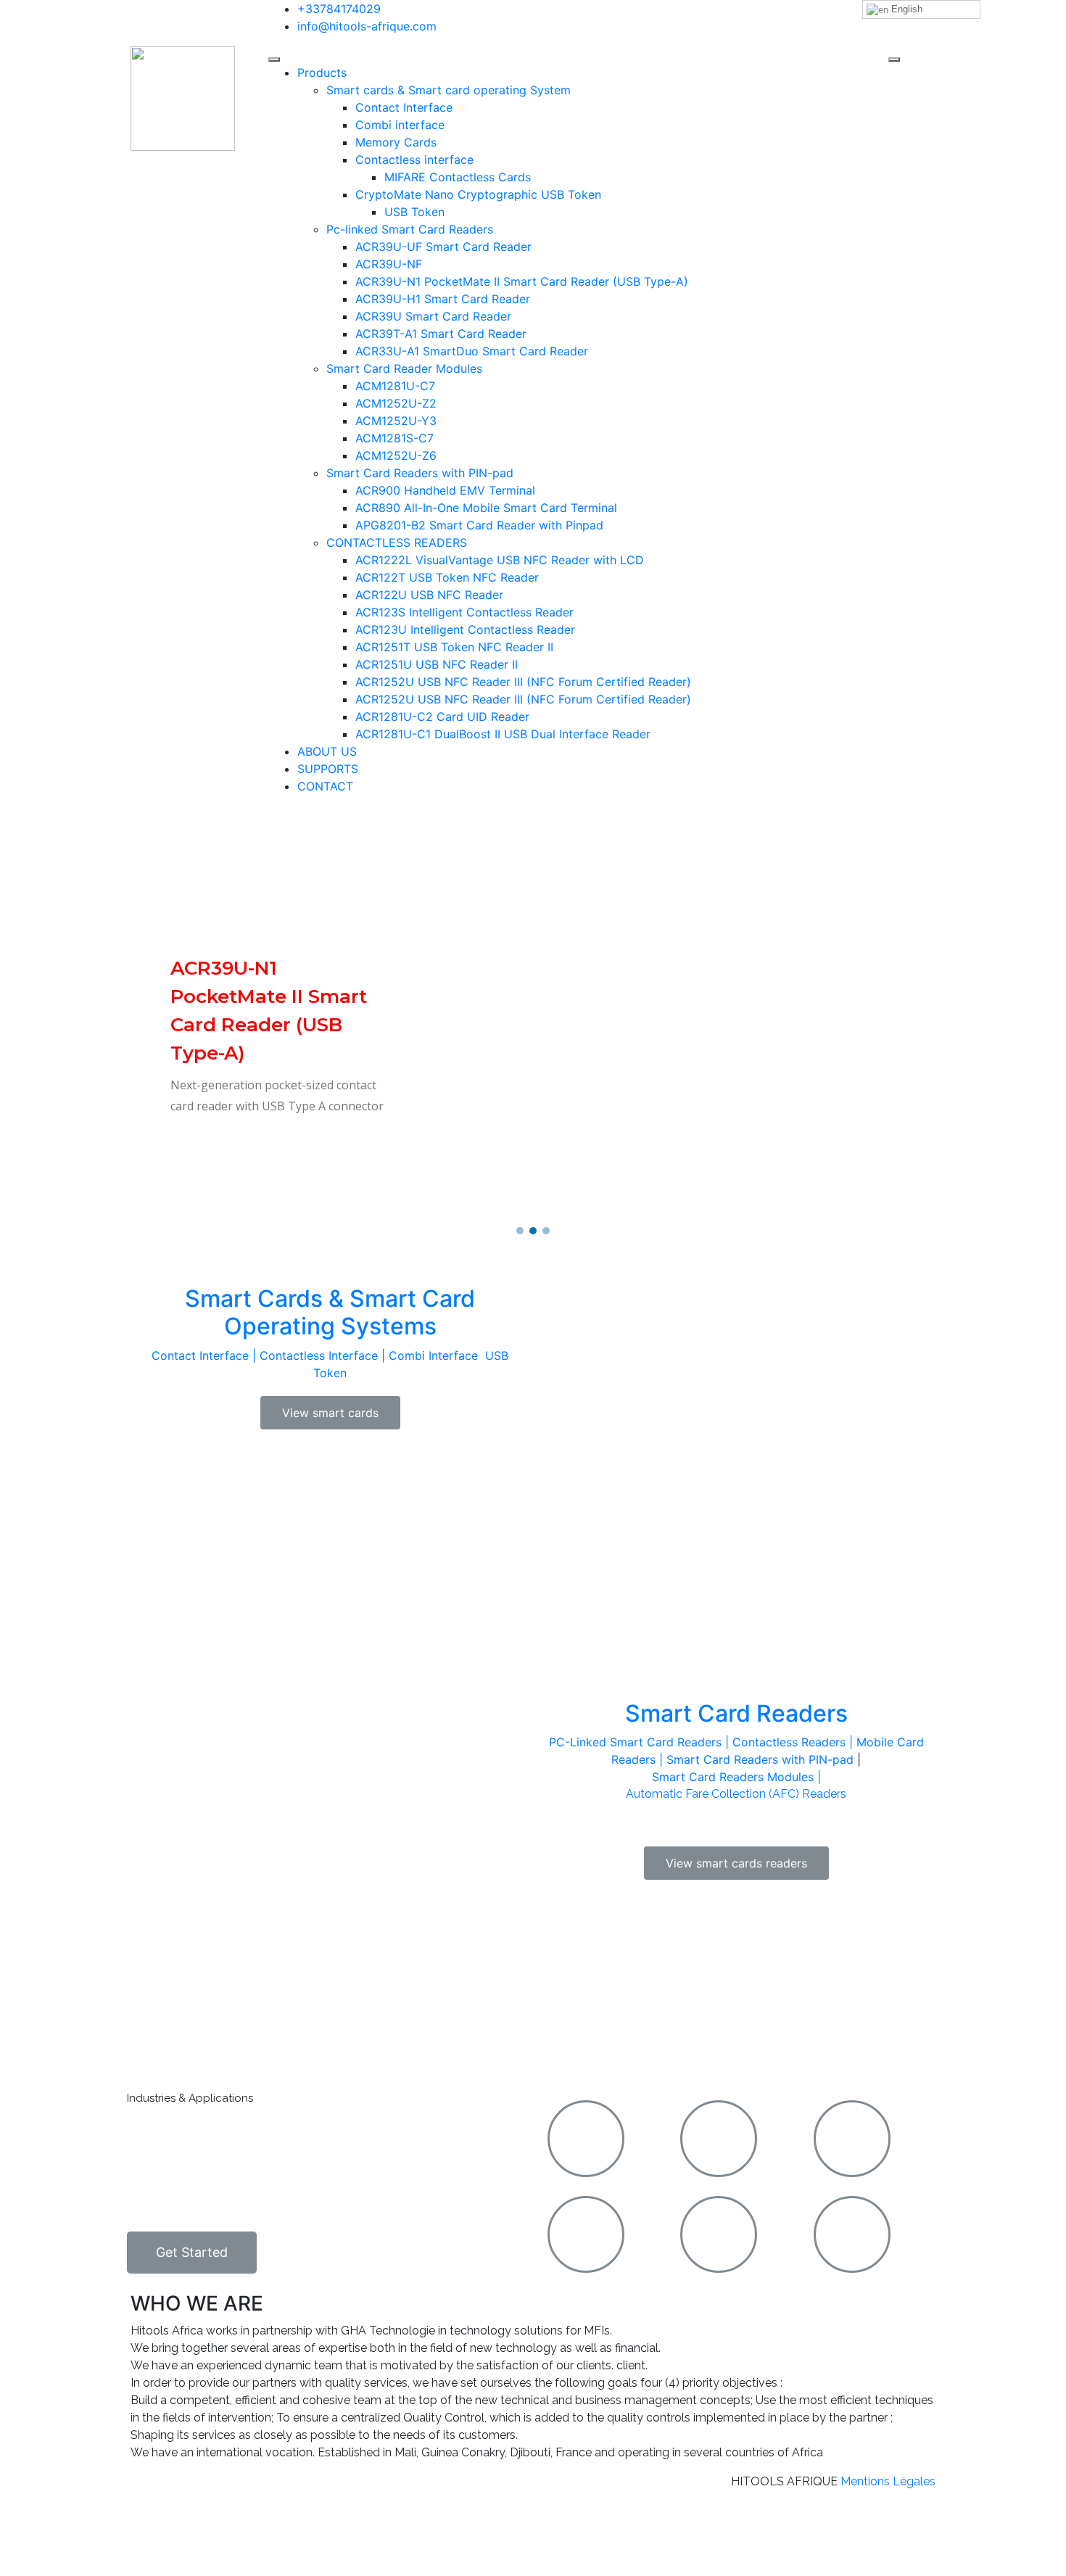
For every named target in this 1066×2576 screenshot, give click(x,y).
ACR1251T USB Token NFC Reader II (454, 647)
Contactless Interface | (324, 1355)
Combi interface (400, 125)
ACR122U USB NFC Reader (429, 595)
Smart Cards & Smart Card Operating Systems (330, 1312)
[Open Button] (274, 59)
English (905, 9)
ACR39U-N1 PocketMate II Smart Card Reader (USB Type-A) (522, 281)
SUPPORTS (328, 769)
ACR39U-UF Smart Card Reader (443, 247)
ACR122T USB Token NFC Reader (447, 577)
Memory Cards (396, 142)
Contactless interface (414, 160)
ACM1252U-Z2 (396, 403)
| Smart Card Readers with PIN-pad (755, 1759)
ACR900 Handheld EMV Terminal (445, 490)
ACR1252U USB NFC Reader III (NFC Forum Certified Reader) (523, 682)
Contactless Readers (789, 1742)
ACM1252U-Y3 (396, 421)
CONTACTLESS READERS (397, 542)
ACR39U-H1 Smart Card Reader (443, 299)
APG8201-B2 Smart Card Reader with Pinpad (479, 525)
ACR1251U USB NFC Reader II (437, 664)
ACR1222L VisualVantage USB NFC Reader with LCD (500, 560)
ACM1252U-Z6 (396, 455)
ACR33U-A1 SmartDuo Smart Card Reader (472, 351)
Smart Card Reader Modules (404, 368)
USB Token (414, 212)
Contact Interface (404, 107)
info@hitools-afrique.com (367, 26)
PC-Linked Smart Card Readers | (641, 1742)
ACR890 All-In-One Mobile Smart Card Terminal (486, 508)
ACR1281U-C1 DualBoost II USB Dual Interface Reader (503, 734)
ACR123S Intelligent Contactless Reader (464, 612)
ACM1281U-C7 (395, 386)
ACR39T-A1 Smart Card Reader (441, 334)
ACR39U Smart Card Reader (433, 316)
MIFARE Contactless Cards (458, 177)
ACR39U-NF (389, 264)
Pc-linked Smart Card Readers (410, 229)
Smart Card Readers (736, 1713)
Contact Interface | (206, 1355)
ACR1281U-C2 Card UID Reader (442, 717)
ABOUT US (327, 751)
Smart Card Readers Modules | (736, 1777)
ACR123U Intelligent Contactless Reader (465, 629)
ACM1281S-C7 (394, 438)
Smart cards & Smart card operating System (449, 90)
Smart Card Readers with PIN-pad (420, 473)
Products (322, 73)
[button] (520, 1231)
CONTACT (325, 786)
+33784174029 (339, 9)
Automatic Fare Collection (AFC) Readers (736, 1794)
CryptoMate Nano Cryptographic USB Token (478, 194)
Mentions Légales (888, 2481)
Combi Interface (435, 1355)
